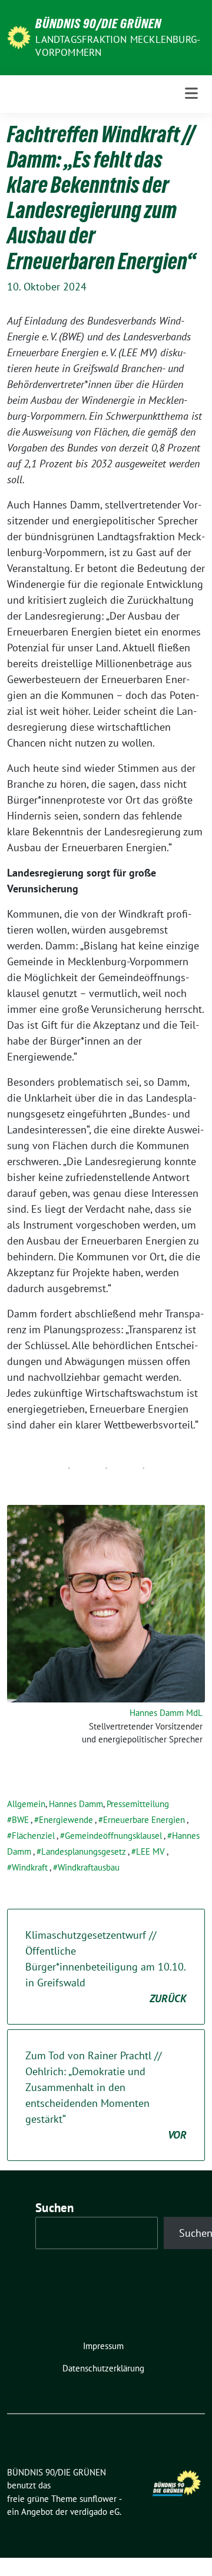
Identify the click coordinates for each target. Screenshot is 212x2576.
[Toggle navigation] (191, 94)
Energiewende (66, 1820)
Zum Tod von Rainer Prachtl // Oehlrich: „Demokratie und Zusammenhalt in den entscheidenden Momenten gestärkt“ (106, 2095)
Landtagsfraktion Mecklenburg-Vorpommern (118, 46)
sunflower (98, 2499)
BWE (20, 1820)
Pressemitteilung (138, 1804)
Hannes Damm (76, 1804)
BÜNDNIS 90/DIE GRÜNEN (98, 24)
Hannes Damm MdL (166, 1713)
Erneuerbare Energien (144, 1820)
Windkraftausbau (89, 1867)
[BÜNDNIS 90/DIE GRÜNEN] (19, 36)
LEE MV (150, 1851)
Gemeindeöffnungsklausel (113, 1836)
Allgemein (26, 1804)
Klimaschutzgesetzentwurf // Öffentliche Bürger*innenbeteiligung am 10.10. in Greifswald (106, 1967)
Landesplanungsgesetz (84, 1851)
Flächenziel (33, 1836)
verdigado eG (95, 2512)
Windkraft (30, 1867)
